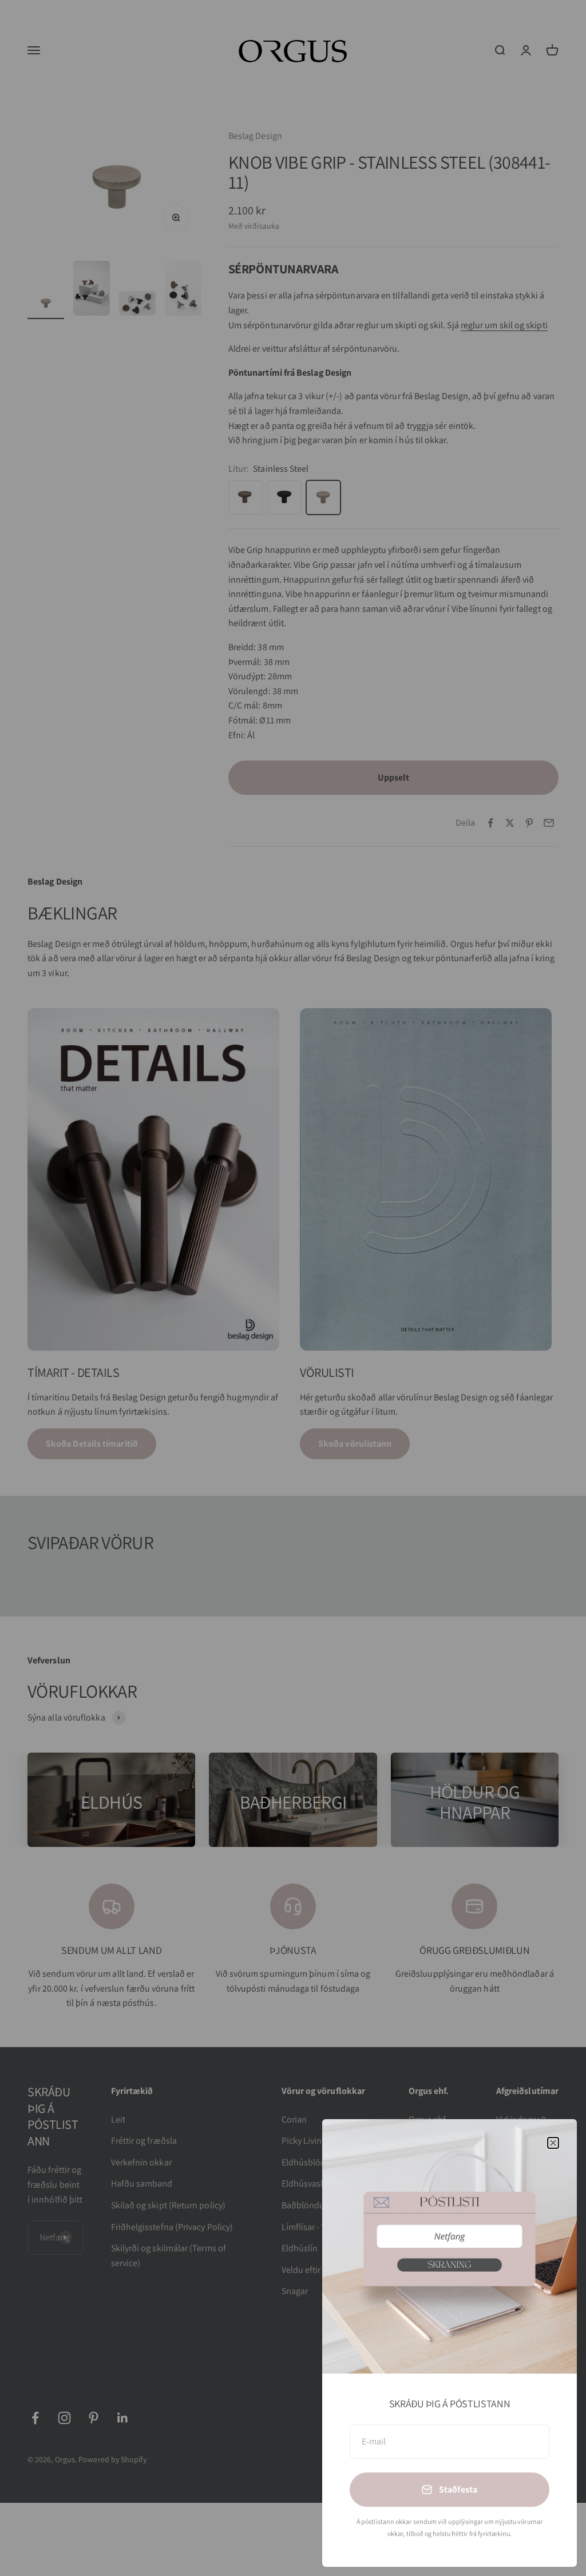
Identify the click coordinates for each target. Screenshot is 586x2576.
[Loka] (553, 2143)
